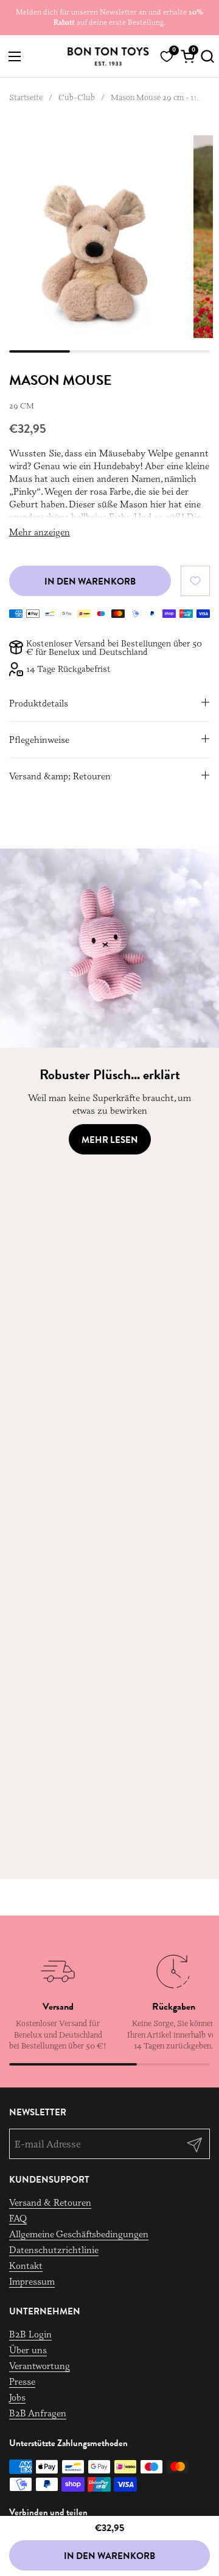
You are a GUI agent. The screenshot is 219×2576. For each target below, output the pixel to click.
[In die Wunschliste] (195, 581)
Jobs (17, 2397)
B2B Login (30, 2334)
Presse (22, 2381)
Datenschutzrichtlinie (54, 2250)
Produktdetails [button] (39, 703)
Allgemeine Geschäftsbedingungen (79, 2234)
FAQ (18, 2218)
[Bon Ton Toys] (108, 56)
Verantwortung (40, 2366)
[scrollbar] (109, 351)
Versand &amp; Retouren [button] (60, 776)
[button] (205, 56)
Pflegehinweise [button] (39, 740)
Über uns (28, 2350)
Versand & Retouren (50, 2202)
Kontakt (26, 2266)
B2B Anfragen (38, 2413)
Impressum (32, 2281)
